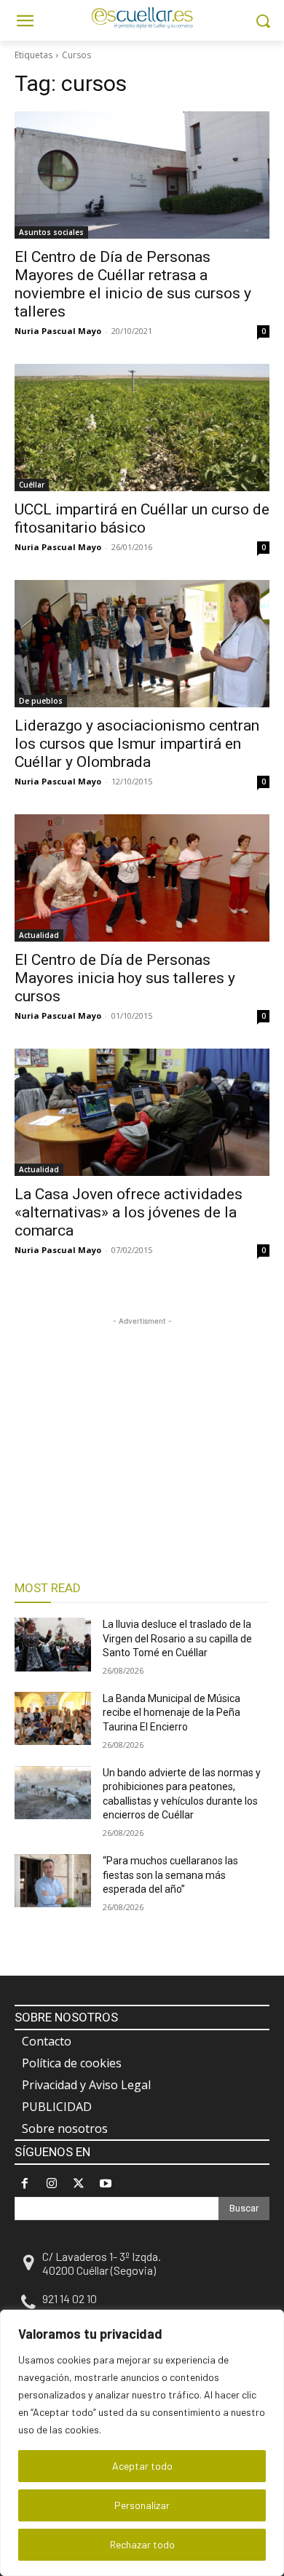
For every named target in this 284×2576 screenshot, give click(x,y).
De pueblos (41, 701)
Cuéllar (32, 485)
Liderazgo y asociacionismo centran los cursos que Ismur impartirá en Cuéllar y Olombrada (137, 744)
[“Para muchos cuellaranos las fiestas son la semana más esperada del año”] (53, 1881)
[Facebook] (24, 2183)
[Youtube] (106, 2183)
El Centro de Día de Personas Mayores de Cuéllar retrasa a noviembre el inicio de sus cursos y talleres (133, 284)
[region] (142, 2443)
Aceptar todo (142, 2466)
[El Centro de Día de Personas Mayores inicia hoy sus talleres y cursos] (142, 878)
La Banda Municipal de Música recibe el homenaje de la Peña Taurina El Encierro (171, 1713)
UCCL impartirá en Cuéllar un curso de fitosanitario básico (142, 518)
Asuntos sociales (51, 232)
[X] (78, 2183)
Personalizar (142, 2505)
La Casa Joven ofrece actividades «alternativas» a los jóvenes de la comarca (129, 1212)
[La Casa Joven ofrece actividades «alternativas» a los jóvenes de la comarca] (142, 1112)
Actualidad (39, 935)
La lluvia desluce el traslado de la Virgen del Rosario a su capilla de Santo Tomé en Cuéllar (177, 1638)
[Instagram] (51, 2183)
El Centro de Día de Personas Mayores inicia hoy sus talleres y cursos (125, 978)
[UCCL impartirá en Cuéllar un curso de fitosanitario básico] (142, 428)
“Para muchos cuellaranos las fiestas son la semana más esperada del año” (170, 1875)
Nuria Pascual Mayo (58, 331)
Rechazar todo (142, 2544)
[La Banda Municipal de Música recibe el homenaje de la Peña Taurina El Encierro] (53, 1719)
